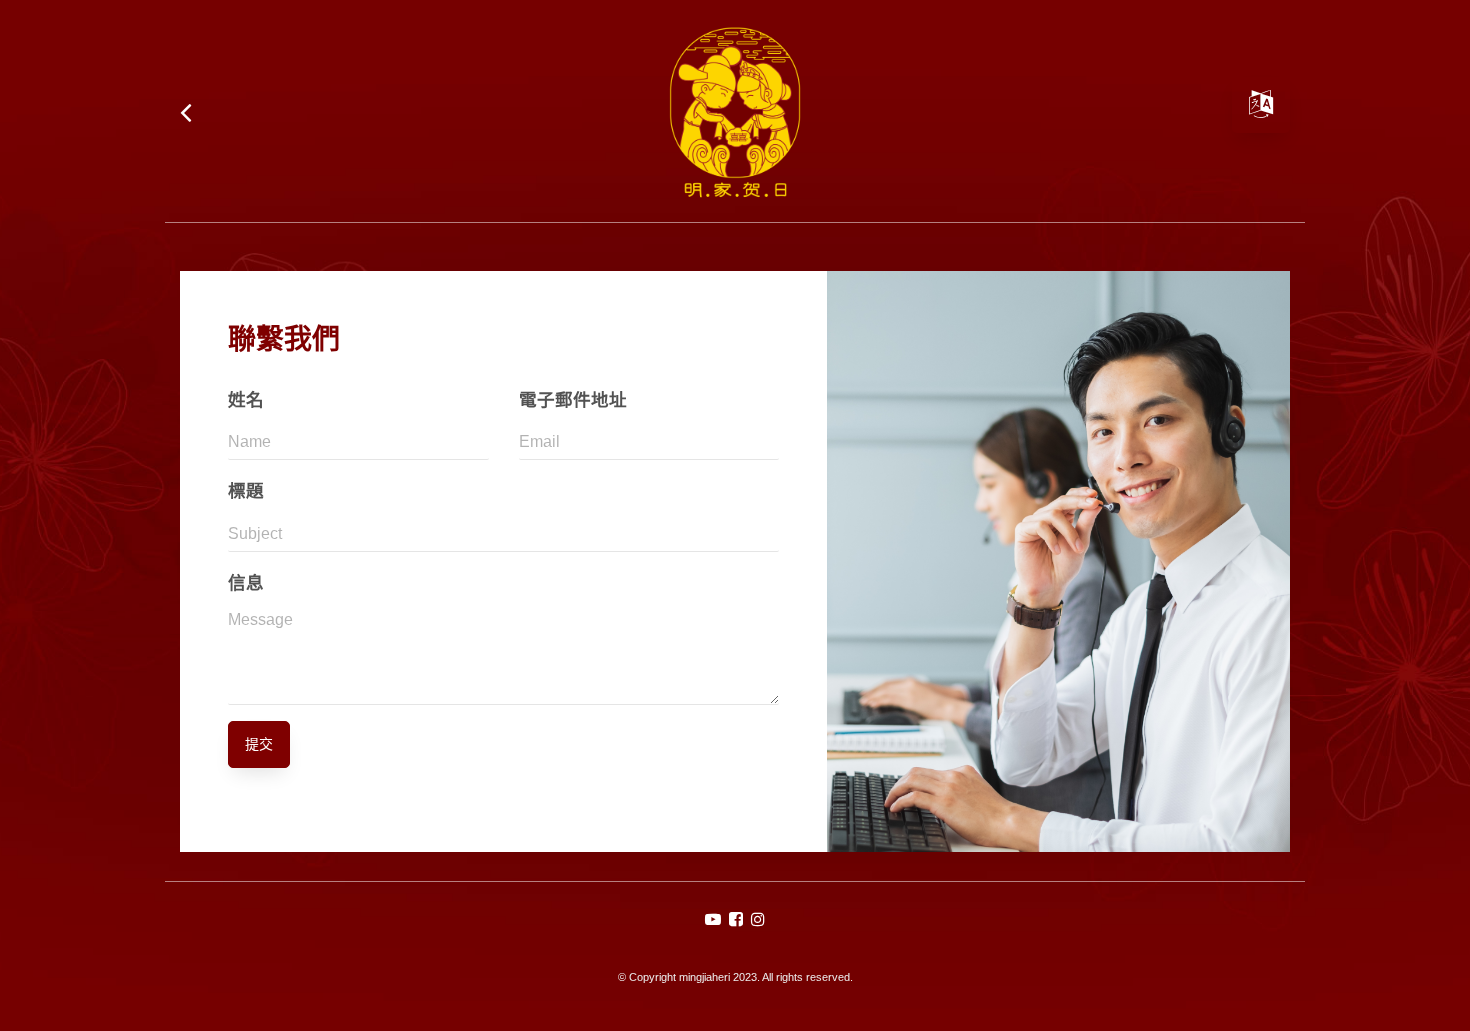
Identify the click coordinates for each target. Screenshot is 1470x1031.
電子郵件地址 (573, 400)
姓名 (246, 400)
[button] (713, 919)
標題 (246, 491)
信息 (246, 583)
